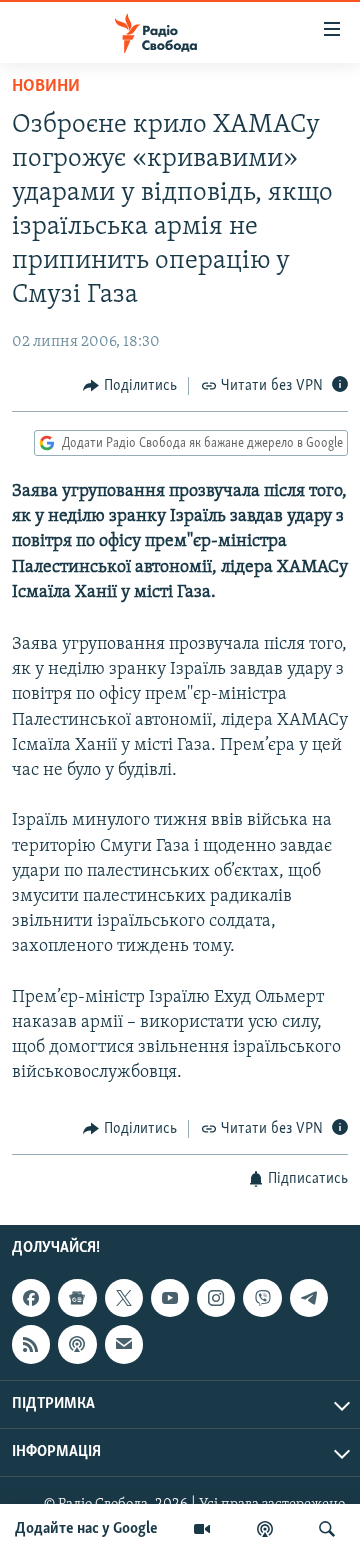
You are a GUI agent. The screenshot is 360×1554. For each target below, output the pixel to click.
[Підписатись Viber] (262, 1298)
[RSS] (31, 1344)
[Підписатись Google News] (77, 1298)
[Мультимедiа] (202, 1529)
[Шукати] (327, 1529)
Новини (46, 87)
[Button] (130, 386)
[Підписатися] (124, 1344)
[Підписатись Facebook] (31, 1298)
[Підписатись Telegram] (309, 1298)
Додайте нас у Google (86, 1529)
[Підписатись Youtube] (170, 1298)
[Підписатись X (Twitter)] (124, 1298)
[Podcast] (77, 1344)
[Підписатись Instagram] (216, 1298)
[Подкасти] (265, 1529)
